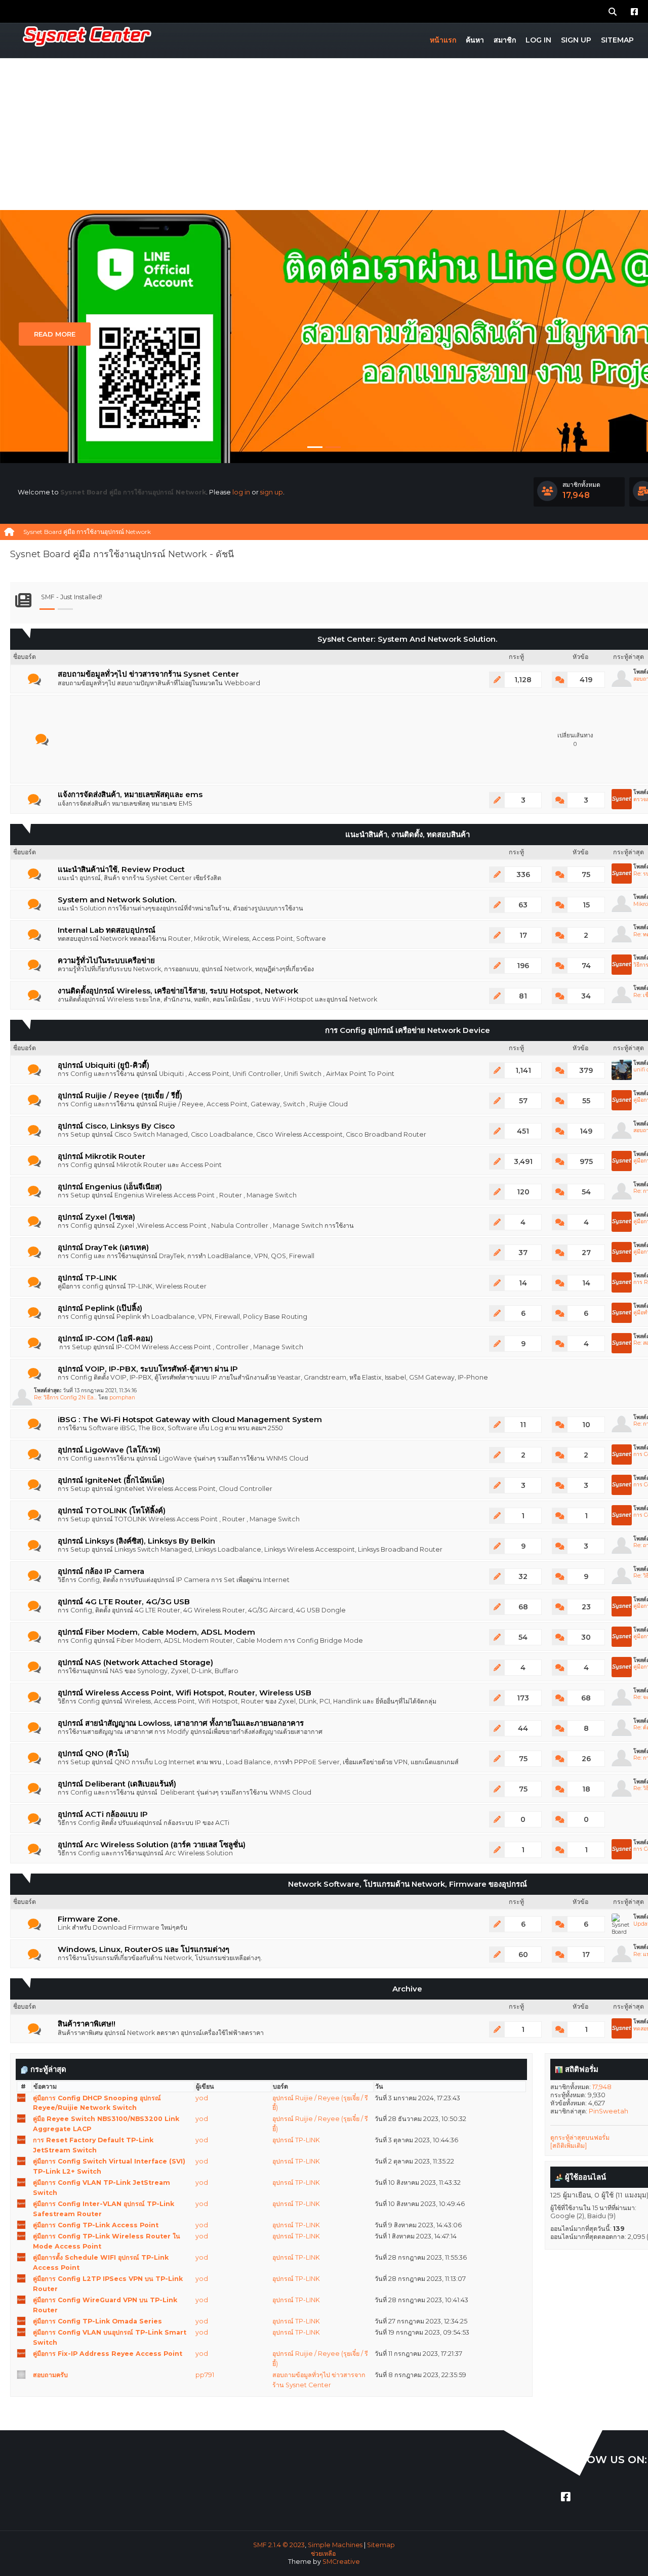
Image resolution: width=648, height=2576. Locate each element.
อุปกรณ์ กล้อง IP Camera (101, 1571)
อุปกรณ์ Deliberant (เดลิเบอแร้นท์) (117, 1784)
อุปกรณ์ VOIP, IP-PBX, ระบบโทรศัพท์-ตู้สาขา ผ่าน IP (148, 1369)
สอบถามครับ (50, 2375)
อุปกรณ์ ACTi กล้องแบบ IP (103, 1814)
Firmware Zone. (89, 1919)
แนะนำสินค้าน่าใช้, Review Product (121, 869)
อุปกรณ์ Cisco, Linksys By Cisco (116, 1126)
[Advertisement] (324, 134)
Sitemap (381, 2545)
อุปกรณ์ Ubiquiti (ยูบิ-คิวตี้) (104, 1065)
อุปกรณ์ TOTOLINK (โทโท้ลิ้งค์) (112, 1511)
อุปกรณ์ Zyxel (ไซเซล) (96, 1217)
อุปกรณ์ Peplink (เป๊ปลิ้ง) (100, 1308)
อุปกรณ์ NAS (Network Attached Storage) (135, 1663)
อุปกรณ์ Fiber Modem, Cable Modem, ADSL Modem (156, 1632)
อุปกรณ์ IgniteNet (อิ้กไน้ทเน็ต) (111, 1480)
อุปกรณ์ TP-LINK (87, 1278)
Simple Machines (335, 2545)
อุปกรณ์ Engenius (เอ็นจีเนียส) (110, 1187)
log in (241, 492)
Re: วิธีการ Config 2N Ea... (65, 1398)
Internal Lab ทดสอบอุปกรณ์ (107, 930)
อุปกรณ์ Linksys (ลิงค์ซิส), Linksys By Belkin (136, 1541)
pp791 (205, 2375)
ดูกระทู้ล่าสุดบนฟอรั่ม (580, 2137)
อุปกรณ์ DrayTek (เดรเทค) (103, 1248)
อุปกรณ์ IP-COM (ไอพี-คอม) (105, 1339)
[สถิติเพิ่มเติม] (569, 2146)
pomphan (122, 1398)
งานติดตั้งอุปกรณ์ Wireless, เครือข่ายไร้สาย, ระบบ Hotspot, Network (178, 991)
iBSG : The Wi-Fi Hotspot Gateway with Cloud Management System (190, 1420)
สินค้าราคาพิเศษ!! (87, 2024)
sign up (272, 492)
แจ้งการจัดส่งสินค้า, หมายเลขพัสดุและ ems (130, 795)
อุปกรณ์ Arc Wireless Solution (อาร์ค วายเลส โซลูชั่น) (152, 1845)
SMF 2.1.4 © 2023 (279, 2545)
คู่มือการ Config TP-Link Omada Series (97, 2321)
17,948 (602, 2087)
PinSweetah (609, 2111)
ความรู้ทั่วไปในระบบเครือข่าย (106, 961)
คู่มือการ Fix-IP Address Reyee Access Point (108, 2354)
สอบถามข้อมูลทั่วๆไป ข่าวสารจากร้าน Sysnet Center (148, 674)
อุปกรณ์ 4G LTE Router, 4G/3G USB (124, 1602)
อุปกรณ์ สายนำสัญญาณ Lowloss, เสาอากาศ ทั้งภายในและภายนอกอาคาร (181, 1723)
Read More (55, 334)
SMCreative (341, 2562)
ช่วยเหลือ (323, 2553)
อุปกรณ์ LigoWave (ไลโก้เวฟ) (109, 1450)
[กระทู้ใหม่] (34, 680)
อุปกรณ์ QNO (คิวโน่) (93, 1754)
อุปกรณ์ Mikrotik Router (102, 1156)
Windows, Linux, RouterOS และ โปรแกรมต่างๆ (144, 1949)
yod (202, 2098)
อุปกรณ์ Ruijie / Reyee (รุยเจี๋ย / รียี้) (120, 1096)
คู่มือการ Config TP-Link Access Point (96, 2225)
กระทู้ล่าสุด (47, 2069)
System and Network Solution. (117, 900)
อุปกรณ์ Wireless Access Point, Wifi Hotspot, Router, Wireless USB (185, 1693)
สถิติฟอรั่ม (581, 2069)
